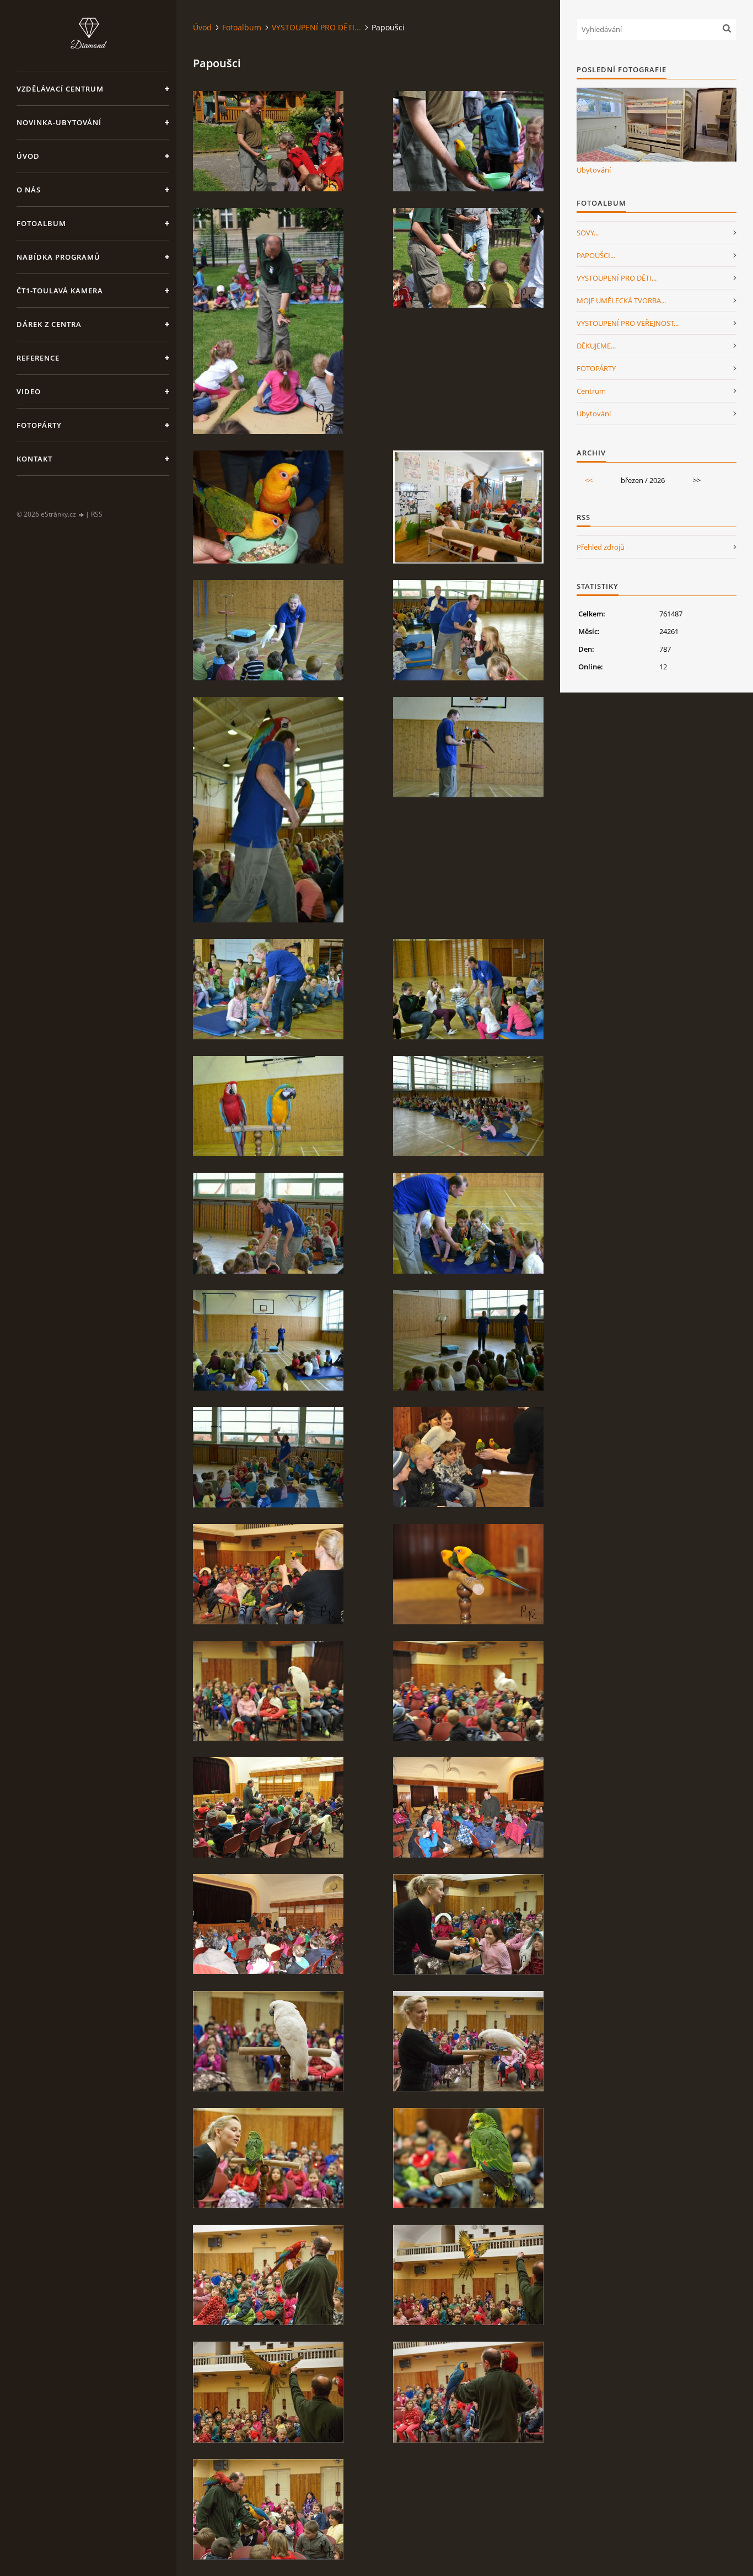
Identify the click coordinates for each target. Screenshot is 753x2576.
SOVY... (588, 233)
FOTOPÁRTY (596, 368)
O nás (29, 190)
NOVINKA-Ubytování (59, 122)
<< (589, 480)
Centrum (591, 391)
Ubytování (594, 170)
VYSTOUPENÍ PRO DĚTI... (316, 27)
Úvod (28, 156)
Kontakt (34, 459)
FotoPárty (39, 425)
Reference (38, 358)
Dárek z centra (49, 324)
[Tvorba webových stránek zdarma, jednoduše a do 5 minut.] (82, 515)
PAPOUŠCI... (596, 255)
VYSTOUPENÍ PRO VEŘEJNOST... (628, 323)
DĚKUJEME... (596, 346)
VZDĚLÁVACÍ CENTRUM (60, 89)
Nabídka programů (58, 257)
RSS (97, 514)
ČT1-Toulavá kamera (60, 291)
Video (29, 391)
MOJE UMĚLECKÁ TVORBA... (621, 300)
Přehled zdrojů (601, 547)
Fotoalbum (41, 223)
